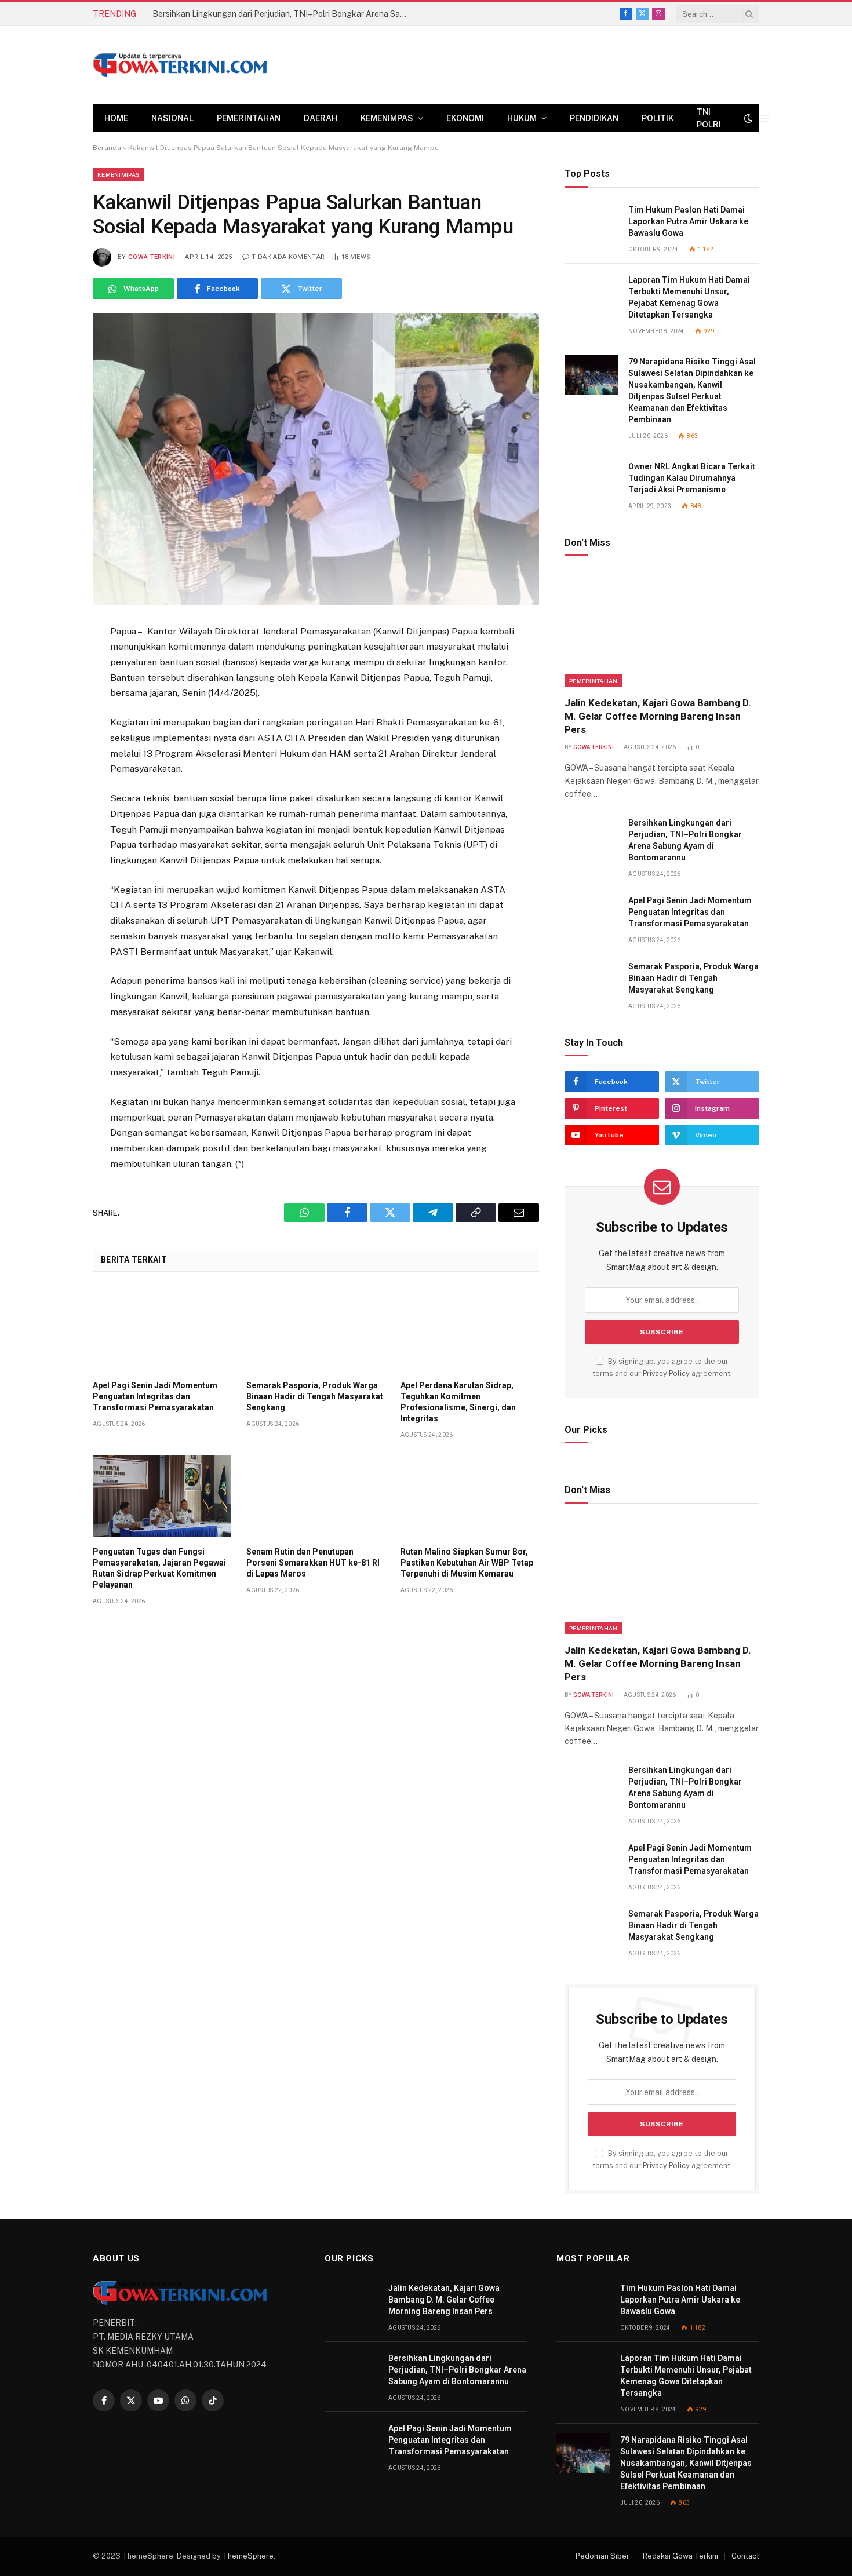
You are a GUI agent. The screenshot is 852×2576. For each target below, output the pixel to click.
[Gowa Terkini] (180, 65)
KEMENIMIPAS (119, 174)
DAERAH (321, 118)
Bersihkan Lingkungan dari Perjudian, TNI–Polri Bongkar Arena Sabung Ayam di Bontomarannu (283, 14)
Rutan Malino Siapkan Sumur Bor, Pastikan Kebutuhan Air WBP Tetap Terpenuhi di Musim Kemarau (467, 1563)
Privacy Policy (666, 1373)
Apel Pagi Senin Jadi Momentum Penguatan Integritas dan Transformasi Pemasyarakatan (155, 1396)
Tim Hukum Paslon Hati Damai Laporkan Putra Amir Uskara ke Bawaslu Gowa (688, 221)
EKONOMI (465, 118)
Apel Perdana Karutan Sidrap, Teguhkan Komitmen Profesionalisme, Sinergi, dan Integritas (458, 1402)
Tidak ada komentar (288, 257)
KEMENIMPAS (387, 118)
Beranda (107, 148)
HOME (116, 118)
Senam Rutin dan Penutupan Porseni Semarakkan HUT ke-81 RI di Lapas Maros (313, 1563)
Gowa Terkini (152, 257)
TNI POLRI (709, 118)
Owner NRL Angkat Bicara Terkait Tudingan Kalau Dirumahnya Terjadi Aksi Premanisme (692, 478)
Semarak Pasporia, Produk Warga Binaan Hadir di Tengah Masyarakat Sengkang (315, 1396)
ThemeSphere (248, 2556)
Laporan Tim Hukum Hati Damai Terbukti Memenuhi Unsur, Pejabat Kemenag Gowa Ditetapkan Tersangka (689, 297)
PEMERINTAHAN (249, 118)
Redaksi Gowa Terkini (680, 2556)
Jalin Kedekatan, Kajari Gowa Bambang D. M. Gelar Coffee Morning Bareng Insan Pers (658, 716)
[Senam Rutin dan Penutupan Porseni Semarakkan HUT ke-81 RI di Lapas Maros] (316, 1496)
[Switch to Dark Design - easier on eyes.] (748, 118)
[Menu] (765, 118)
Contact (745, 2556)
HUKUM (522, 118)
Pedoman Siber (602, 2556)
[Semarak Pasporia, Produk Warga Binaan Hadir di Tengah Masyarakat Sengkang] (316, 1329)
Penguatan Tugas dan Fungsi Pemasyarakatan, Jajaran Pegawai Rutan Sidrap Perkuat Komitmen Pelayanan (159, 1568)
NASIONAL (172, 118)
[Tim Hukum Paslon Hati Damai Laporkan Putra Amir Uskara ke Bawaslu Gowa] (591, 223)
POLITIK (658, 118)
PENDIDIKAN (594, 118)
